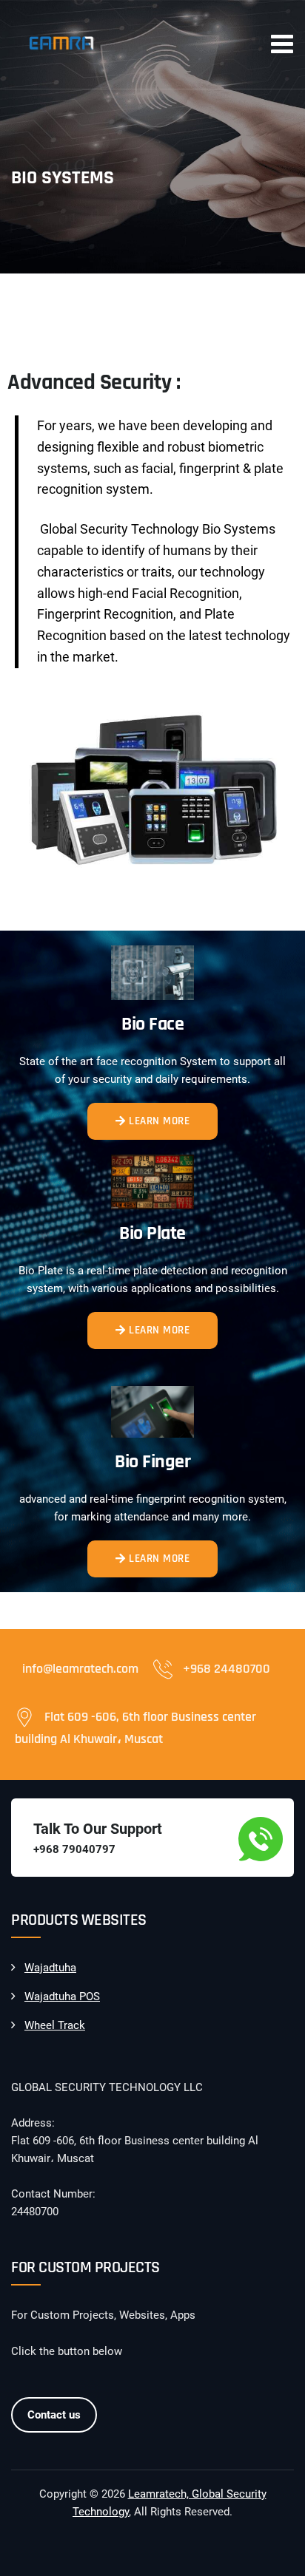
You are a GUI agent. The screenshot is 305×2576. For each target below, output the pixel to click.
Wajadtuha (50, 1968)
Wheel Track (55, 2025)
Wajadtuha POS (62, 1996)
